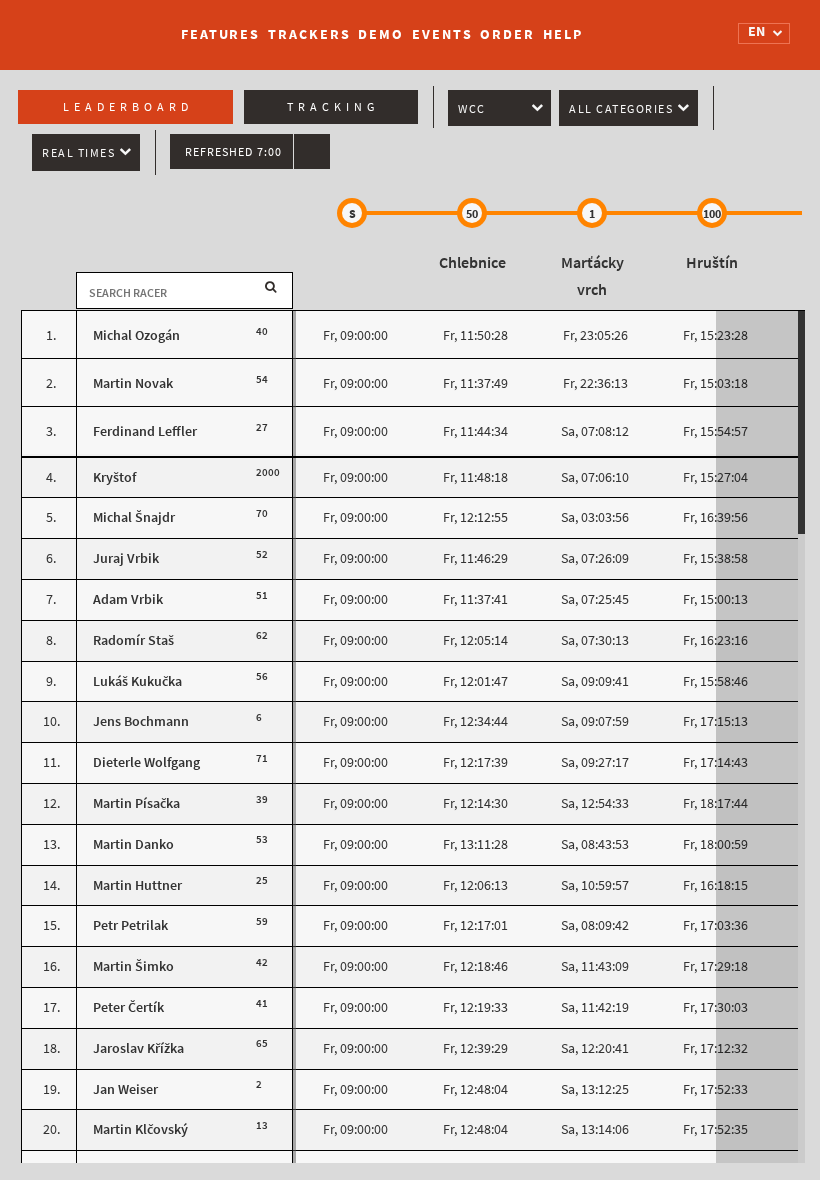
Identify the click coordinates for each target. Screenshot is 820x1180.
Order (507, 34)
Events (442, 34)
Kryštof (114, 477)
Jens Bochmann (141, 721)
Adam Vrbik (128, 599)
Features (220, 34)
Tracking (333, 107)
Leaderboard (128, 107)
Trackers (309, 34)
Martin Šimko (133, 966)
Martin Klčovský (140, 1129)
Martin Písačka (136, 803)
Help (563, 34)
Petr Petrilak (130, 925)
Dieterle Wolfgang (146, 762)
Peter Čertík (128, 1007)
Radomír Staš (133, 640)
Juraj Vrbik (126, 558)
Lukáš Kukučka (137, 681)
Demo (381, 34)
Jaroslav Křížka (138, 1048)
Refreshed (233, 152)
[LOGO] (91, 25)
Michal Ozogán (136, 335)
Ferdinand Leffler (145, 431)
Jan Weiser (125, 1089)
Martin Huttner (137, 885)
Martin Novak (133, 383)
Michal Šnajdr (134, 517)
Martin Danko (133, 844)
